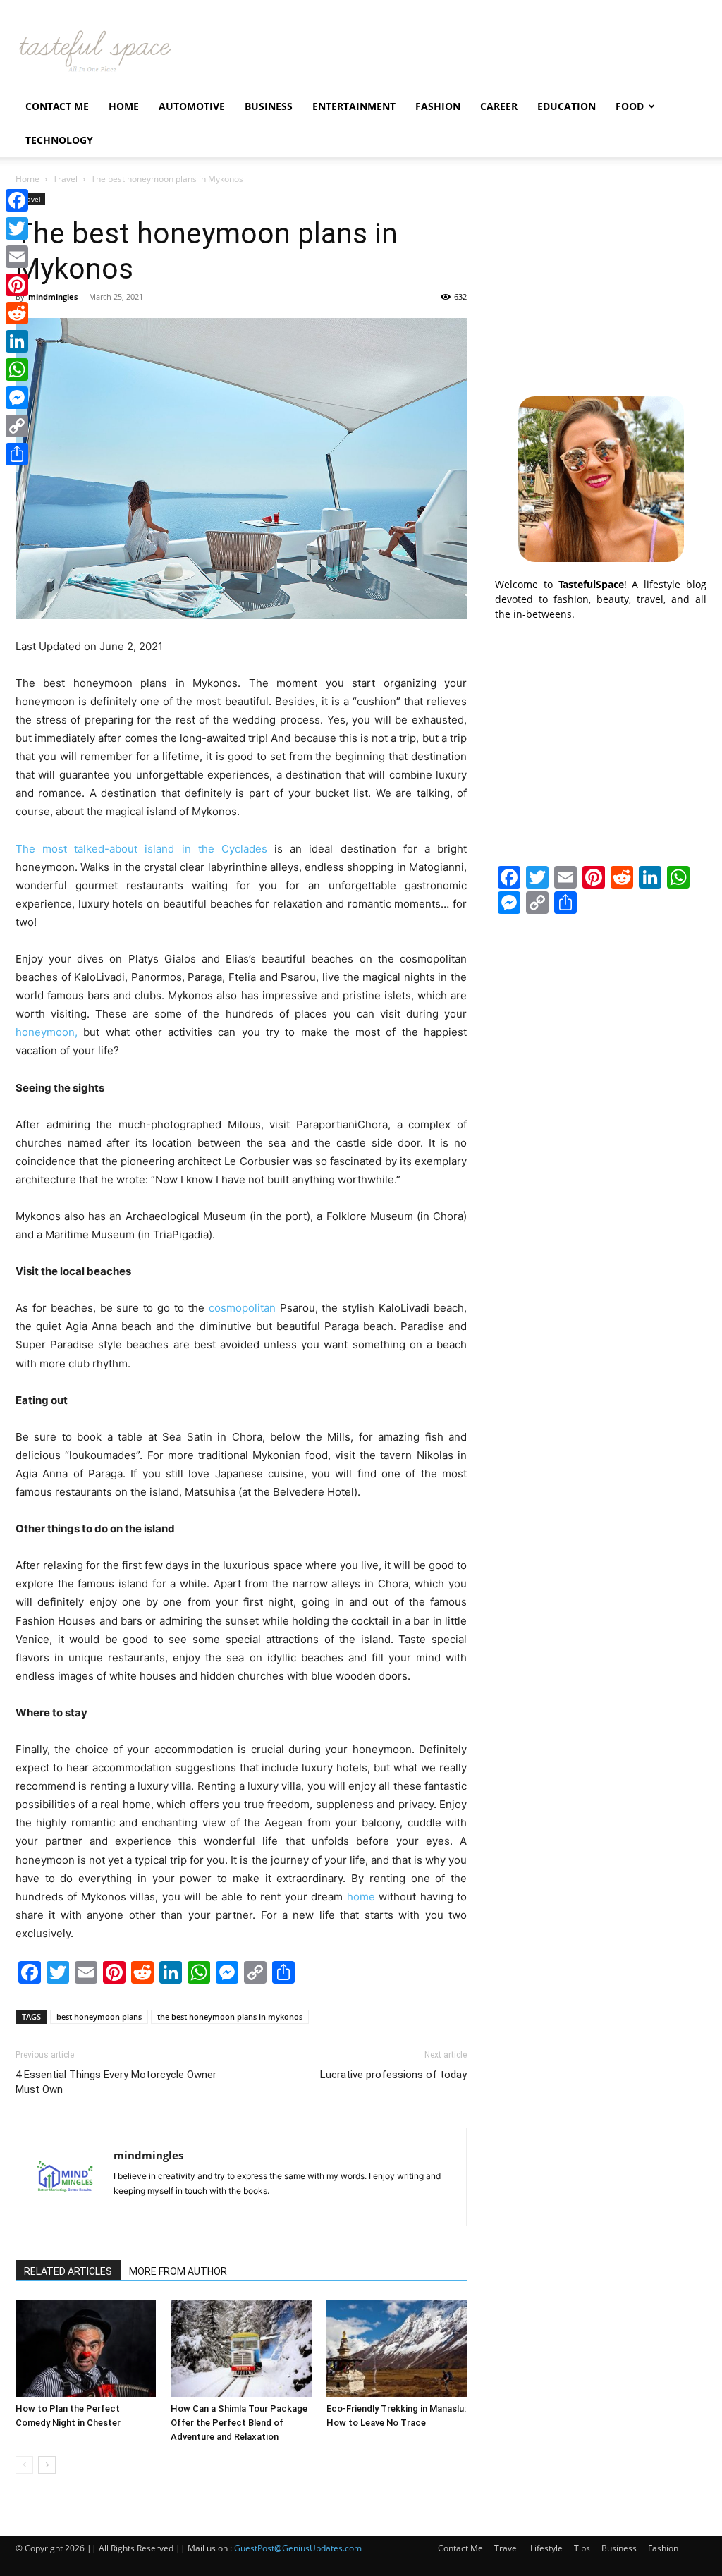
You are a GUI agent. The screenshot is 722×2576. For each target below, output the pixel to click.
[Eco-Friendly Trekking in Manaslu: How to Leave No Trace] (397, 2349)
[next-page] (47, 2465)
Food (630, 106)
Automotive (192, 106)
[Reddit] (17, 313)
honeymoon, (47, 1032)
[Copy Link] (17, 426)
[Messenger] (17, 398)
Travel (65, 179)
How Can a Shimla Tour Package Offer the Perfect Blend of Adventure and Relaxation (239, 2423)
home (361, 1897)
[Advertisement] (601, 281)
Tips (582, 2548)
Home (124, 106)
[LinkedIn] (17, 341)
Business (269, 106)
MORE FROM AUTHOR (178, 2271)
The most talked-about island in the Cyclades (141, 849)
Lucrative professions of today (393, 2075)
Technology (59, 140)
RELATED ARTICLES (68, 2271)
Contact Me (57, 106)
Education (567, 106)
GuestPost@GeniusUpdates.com (298, 2548)
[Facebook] (17, 200)
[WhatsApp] (17, 370)
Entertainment (354, 106)
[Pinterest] (17, 285)
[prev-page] (24, 2465)
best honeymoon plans (99, 2016)
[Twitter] (17, 228)
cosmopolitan (242, 1308)
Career (499, 106)
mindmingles (53, 297)
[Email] (17, 257)
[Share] (17, 454)
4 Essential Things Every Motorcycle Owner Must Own (116, 2082)
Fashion (438, 106)
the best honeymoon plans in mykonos (230, 2016)
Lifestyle (546, 2548)
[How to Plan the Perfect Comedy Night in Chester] (86, 2349)
